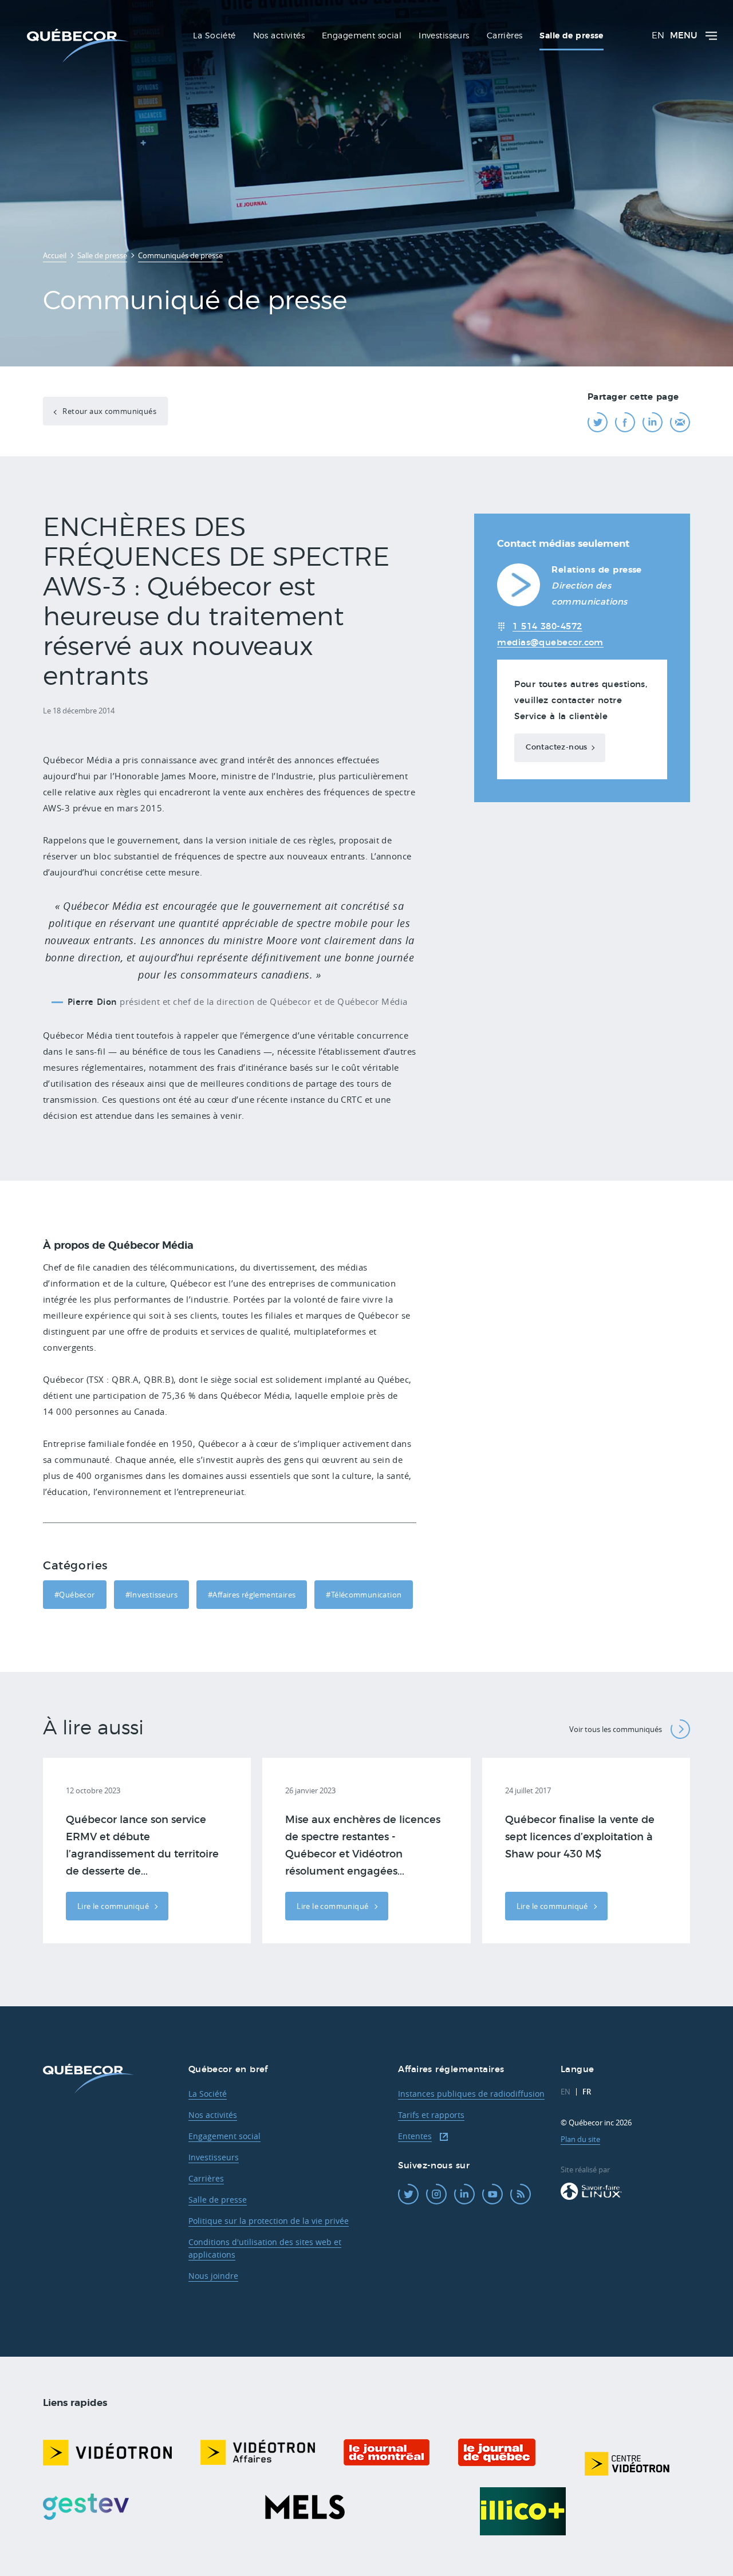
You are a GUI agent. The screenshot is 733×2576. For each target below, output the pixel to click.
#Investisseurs (151, 1595)
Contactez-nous (556, 747)
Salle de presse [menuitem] (571, 36)
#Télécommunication (364, 1595)
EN (658, 36)
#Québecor (75, 1595)
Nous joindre (213, 2276)
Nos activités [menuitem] (279, 36)
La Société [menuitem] (214, 36)
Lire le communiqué (114, 1906)
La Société (208, 2094)
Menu (683, 36)
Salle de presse (218, 2200)
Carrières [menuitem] (505, 36)
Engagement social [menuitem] (362, 36)
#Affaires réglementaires (252, 1595)
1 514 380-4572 (547, 627)
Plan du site (580, 2139)
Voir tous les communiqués (616, 1729)
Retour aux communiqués (109, 411)
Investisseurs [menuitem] (444, 36)
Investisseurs (214, 2157)
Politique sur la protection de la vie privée (269, 2221)
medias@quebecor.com (550, 643)
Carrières (206, 2178)
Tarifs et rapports (431, 2115)
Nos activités (213, 2115)
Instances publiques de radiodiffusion (471, 2094)
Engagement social (224, 2136)
